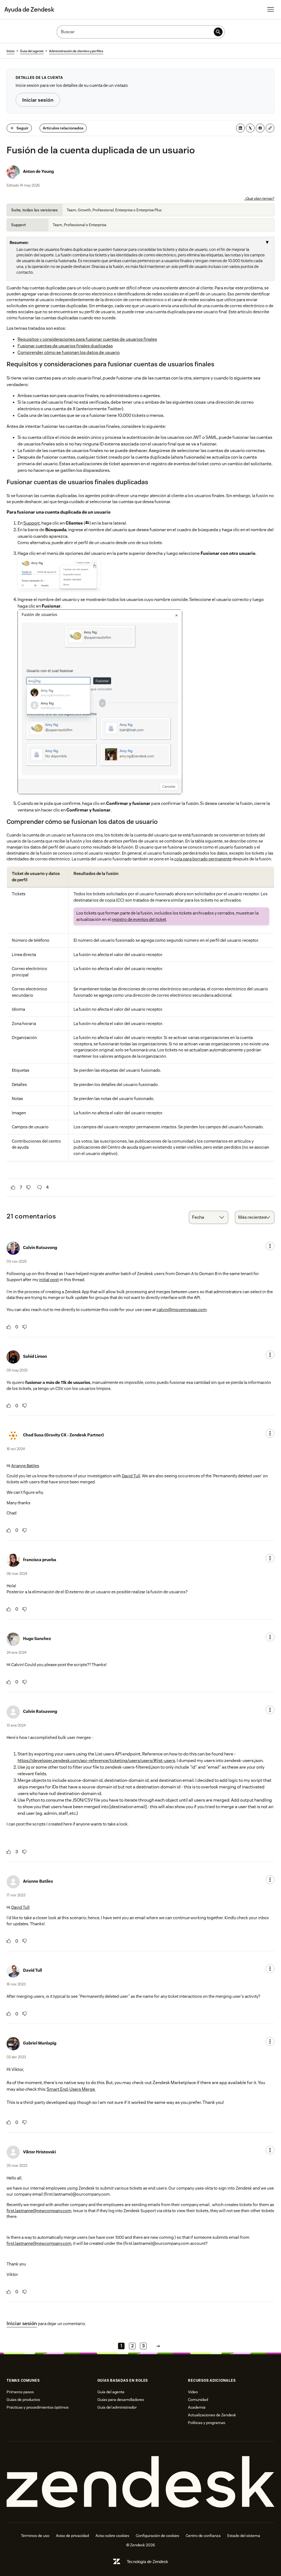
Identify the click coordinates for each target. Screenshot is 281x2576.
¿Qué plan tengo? (259, 198)
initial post (49, 1280)
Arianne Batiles (25, 1466)
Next (158, 2346)
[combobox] (209, 1217)
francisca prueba (40, 1560)
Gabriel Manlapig (40, 2043)
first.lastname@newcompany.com (39, 2211)
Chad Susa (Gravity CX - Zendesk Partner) (63, 1435)
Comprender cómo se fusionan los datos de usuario (69, 352)
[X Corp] (250, 128)
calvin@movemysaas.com (182, 1310)
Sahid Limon (35, 1356)
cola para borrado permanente (203, 859)
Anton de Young (38, 171)
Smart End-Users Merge (71, 2089)
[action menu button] (270, 1246)
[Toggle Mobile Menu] (271, 9)
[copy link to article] (270, 128)
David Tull (131, 1476)
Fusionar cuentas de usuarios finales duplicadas (65, 346)
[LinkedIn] (240, 128)
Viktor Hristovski (40, 2152)
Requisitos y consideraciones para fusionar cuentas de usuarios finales (87, 339)
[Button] (13, 1187)
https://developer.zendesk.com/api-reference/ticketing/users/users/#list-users (96, 1761)
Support (32, 523)
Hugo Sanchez (37, 1639)
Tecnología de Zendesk (147, 2562)
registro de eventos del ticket (139, 919)
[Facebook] (260, 128)
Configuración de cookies (158, 2536)
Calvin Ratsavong (40, 1247)
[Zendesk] (140, 2482)
